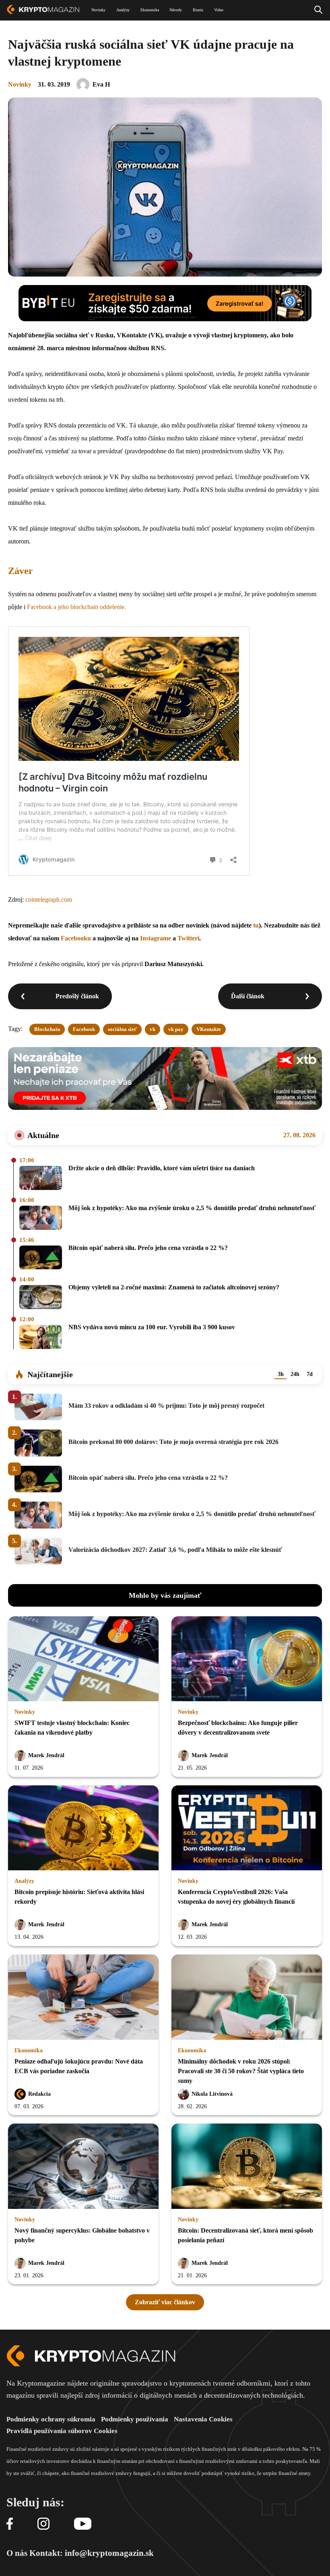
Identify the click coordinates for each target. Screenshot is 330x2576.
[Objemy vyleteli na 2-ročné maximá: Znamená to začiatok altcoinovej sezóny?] (41, 1298)
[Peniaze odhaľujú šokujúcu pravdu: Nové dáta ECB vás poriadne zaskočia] (83, 1998)
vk (153, 1029)
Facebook (84, 1029)
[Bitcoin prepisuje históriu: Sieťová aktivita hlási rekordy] (83, 1828)
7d (310, 1374)
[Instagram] (43, 2524)
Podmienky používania (135, 2419)
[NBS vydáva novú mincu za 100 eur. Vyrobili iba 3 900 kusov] (41, 1338)
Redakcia (39, 2094)
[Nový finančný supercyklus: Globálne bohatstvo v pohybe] (83, 2167)
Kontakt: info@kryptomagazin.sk (92, 2553)
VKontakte (209, 1029)
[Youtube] (83, 2524)
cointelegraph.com (49, 900)
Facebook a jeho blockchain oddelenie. (76, 607)
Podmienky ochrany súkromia (51, 2419)
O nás (17, 2553)
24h (295, 1374)
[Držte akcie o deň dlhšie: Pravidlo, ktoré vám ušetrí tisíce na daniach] (41, 1179)
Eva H (101, 84)
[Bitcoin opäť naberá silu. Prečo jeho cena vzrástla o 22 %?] (41, 1258)
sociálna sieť (122, 1029)
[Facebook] (10, 2524)
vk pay (176, 1029)
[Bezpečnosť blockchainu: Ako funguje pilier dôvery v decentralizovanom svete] (247, 1659)
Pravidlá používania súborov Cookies (62, 2431)
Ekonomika (29, 2050)
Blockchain (47, 1029)
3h (281, 1374)
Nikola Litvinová (212, 2094)
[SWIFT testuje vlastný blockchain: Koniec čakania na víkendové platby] (83, 1659)
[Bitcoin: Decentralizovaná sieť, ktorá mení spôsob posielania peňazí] (247, 2167)
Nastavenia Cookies (203, 2419)
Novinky (20, 84)
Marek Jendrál (46, 1755)
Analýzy (24, 1881)
